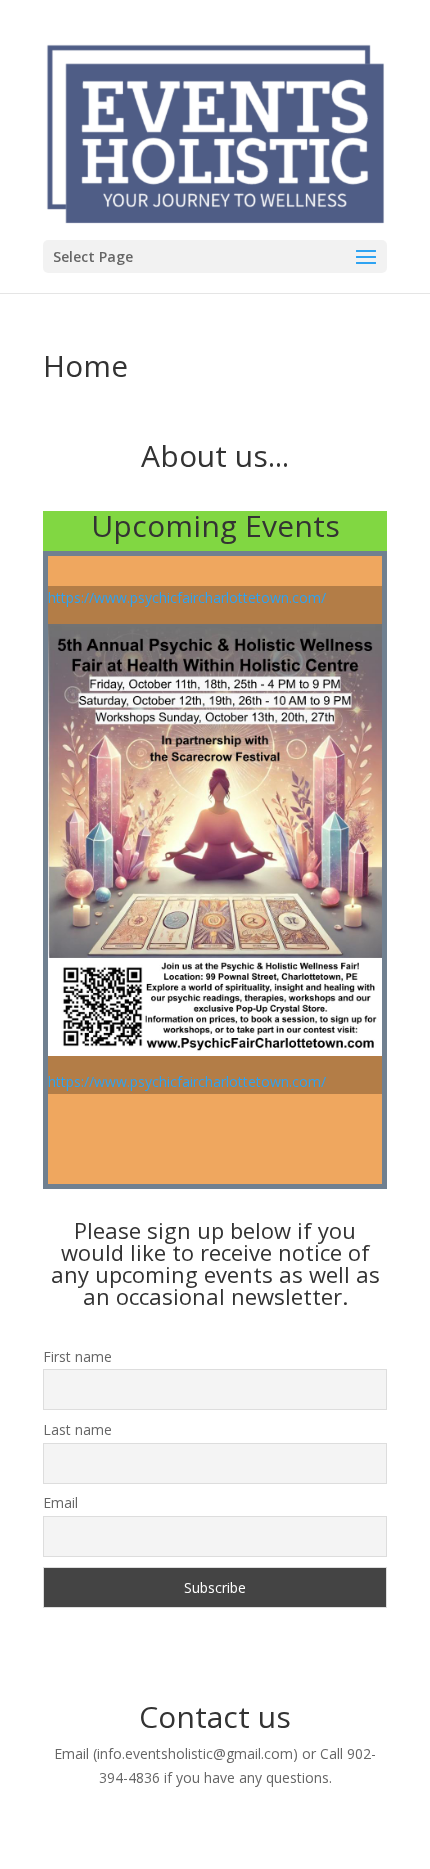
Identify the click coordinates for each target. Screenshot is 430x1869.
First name (77, 1356)
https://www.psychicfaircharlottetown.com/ (187, 597)
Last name (77, 1429)
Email (60, 1502)
